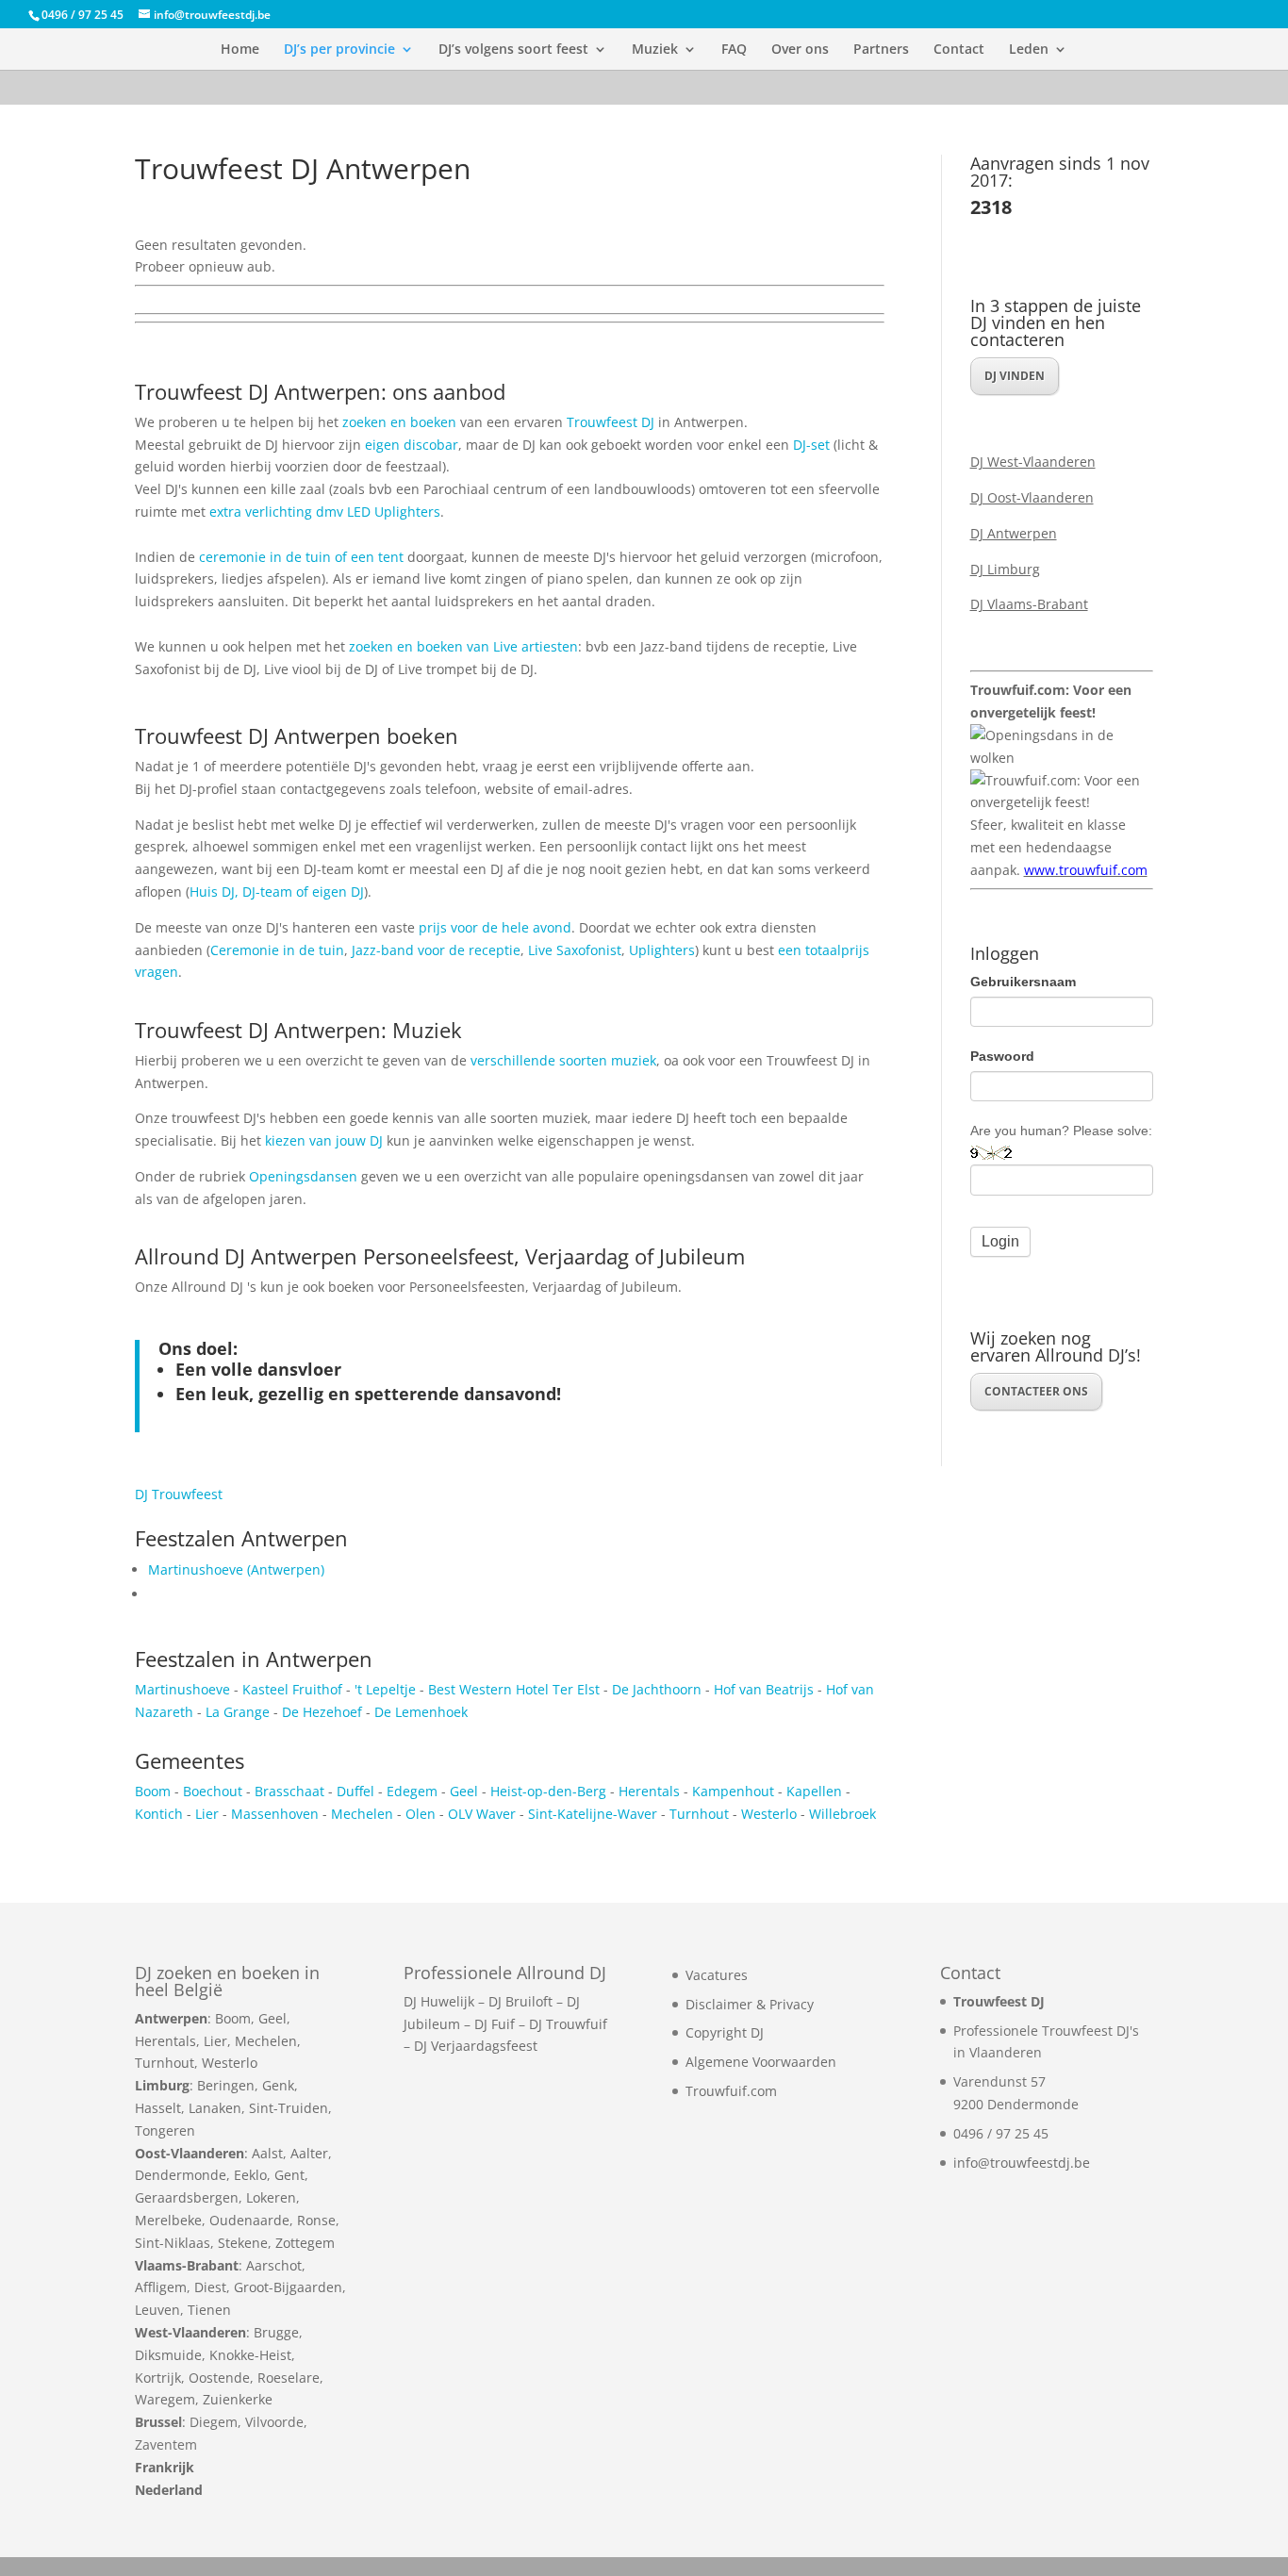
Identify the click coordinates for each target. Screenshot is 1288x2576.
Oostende (219, 2378)
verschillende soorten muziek (563, 1060)
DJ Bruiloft (520, 2001)
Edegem (412, 1791)
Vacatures (717, 1975)
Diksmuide (168, 2355)
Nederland (169, 2490)
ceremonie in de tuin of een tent (301, 557)
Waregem (165, 2399)
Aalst (267, 2153)
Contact (959, 50)
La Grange (238, 1712)
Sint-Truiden (289, 2108)
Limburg (162, 2085)
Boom (153, 1791)
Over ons (800, 50)
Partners (881, 50)
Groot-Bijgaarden (288, 2287)
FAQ (734, 50)
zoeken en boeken (399, 422)
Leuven (157, 2310)
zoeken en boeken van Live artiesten (463, 646)
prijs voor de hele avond (495, 927)
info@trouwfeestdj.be (1022, 2163)
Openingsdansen (303, 1176)
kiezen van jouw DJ (324, 1140)
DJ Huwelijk (439, 2001)
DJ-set (813, 445)
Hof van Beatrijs (764, 1689)
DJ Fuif (495, 2024)
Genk (278, 2085)
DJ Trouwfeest (179, 1494)
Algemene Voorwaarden (761, 2062)
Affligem (161, 2287)
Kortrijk (158, 2378)
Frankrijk (165, 2467)
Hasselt (158, 2108)
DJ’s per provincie (339, 50)
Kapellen (814, 1791)
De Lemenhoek (421, 1712)
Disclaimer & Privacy (750, 2004)
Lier (207, 1814)
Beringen (226, 2085)
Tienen (209, 2310)
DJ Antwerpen (1014, 533)
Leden (1029, 50)
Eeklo (250, 2175)
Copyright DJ (725, 2032)
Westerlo (771, 1814)
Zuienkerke (238, 2399)
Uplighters (662, 950)
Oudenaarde (249, 2220)
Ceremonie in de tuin (277, 950)
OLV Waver (482, 1814)
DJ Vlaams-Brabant (1029, 604)
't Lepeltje (385, 1689)
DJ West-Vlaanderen (1033, 462)
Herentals (649, 1791)
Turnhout (699, 1814)
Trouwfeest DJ (611, 422)
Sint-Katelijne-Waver (593, 1814)
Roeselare (289, 2378)
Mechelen (364, 1814)
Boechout (213, 1791)
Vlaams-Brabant (187, 2265)
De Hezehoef (322, 1712)
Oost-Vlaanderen (190, 2153)
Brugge (276, 2332)
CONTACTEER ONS (1036, 1391)
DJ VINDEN (1015, 376)
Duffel (355, 1791)
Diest (210, 2287)
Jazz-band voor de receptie (436, 950)
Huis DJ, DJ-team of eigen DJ (277, 892)
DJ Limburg (1005, 569)
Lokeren (271, 2197)
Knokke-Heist (250, 2355)
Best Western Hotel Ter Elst (514, 1689)
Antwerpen (171, 2018)
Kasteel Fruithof (292, 1689)
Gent (289, 2175)
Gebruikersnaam (1023, 982)
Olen (421, 1814)
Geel (464, 1791)
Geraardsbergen (187, 2197)
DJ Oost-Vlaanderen (1032, 497)
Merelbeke (168, 2220)
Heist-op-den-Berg (548, 1791)
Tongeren (165, 2130)
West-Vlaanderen (190, 2332)
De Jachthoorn (657, 1689)
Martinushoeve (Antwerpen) (236, 1569)
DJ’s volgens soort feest (513, 50)
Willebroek (842, 1814)
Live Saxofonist (575, 950)
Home (240, 50)
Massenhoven (275, 1814)
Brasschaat (289, 1791)
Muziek (655, 50)
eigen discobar (412, 445)
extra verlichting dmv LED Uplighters (325, 512)
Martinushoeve (182, 1689)
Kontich (159, 1814)
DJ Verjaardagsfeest (476, 2046)
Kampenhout (733, 1791)
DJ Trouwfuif (568, 2024)
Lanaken (215, 2108)
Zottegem (305, 2243)
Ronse (316, 2220)
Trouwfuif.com (731, 2091)
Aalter (309, 2153)
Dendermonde (181, 2175)
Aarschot (274, 2265)
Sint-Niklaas (173, 2243)
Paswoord (1002, 1056)
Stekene (243, 2243)
